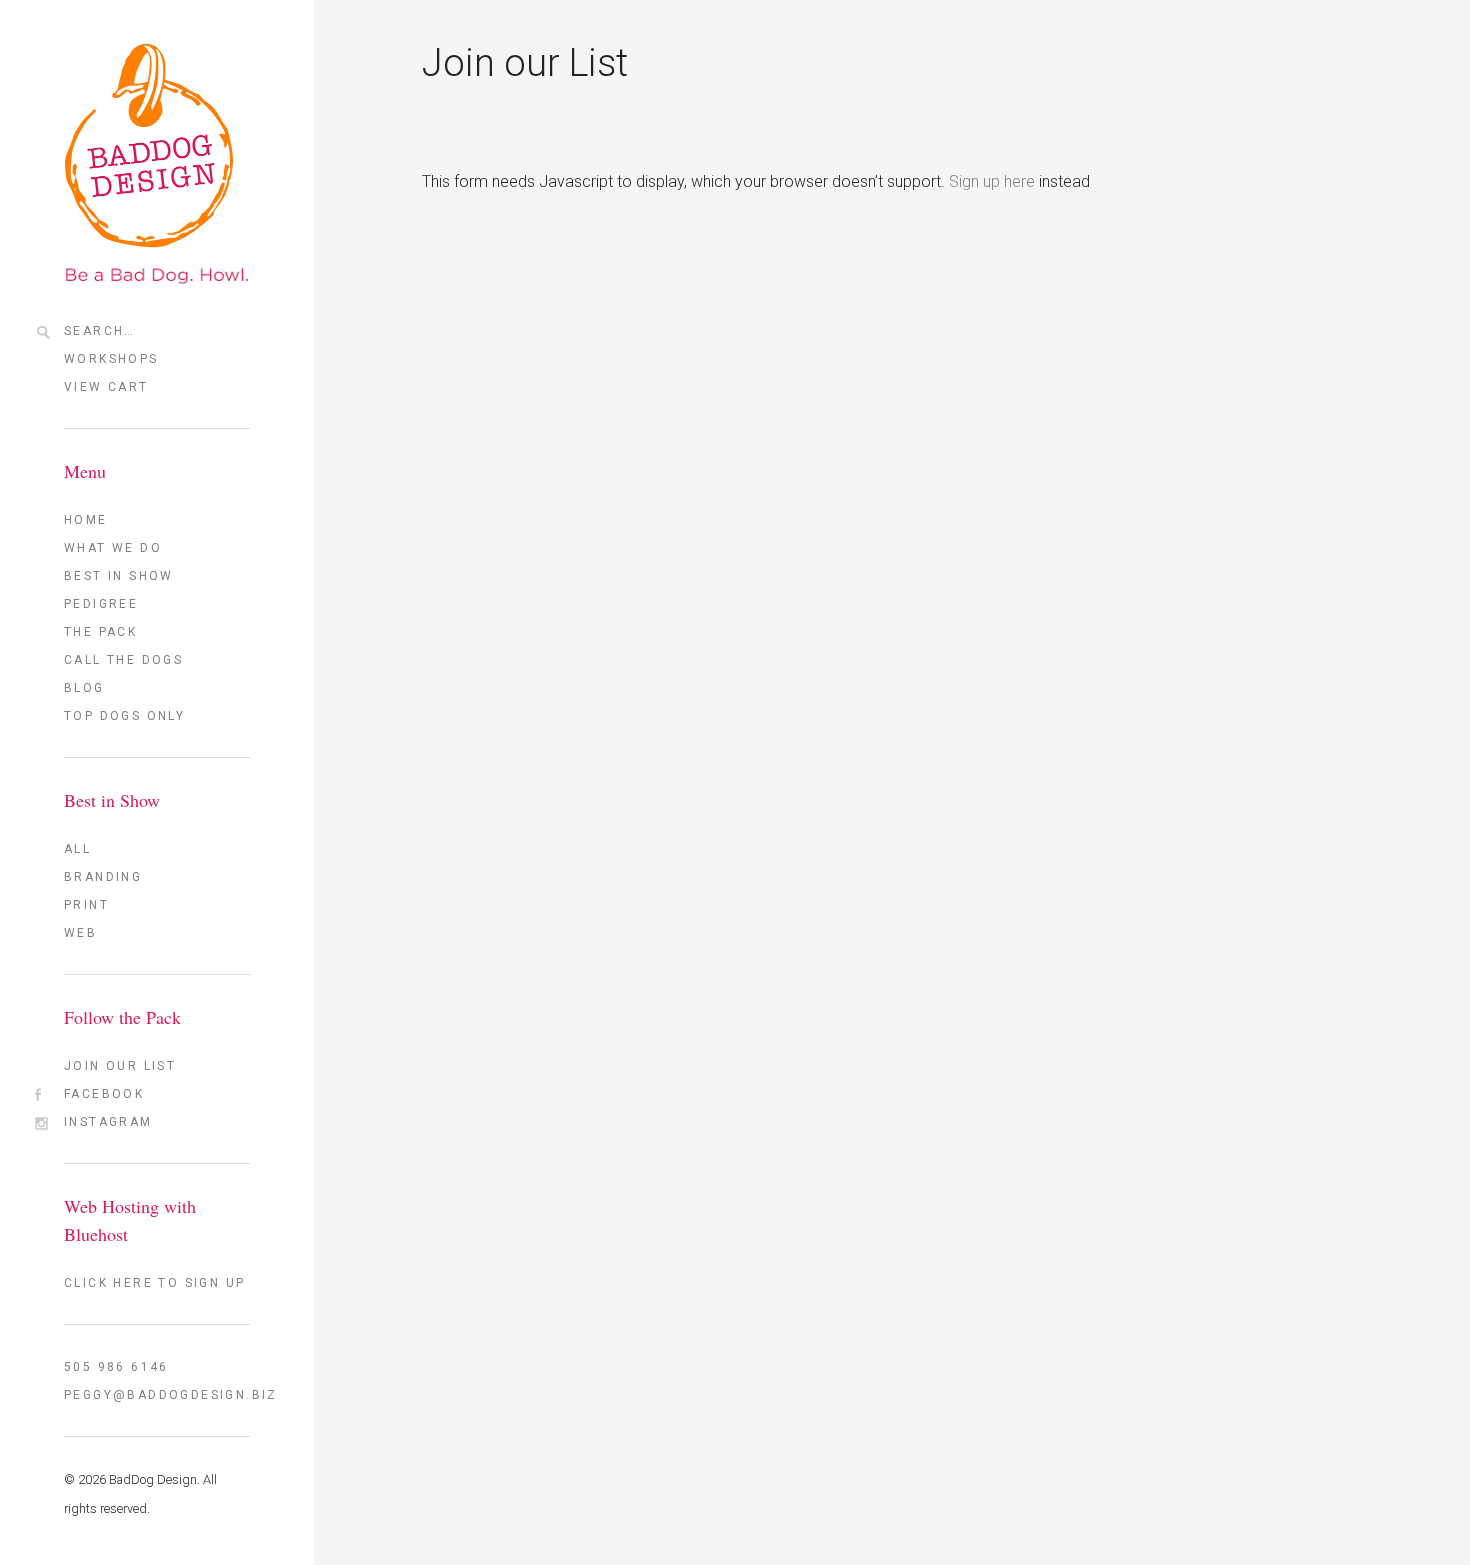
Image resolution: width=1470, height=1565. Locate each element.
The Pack (100, 632)
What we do (113, 548)
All (77, 849)
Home (86, 520)
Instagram (108, 1122)
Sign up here (992, 181)
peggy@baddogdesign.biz (157, 1395)
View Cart (106, 387)
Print (86, 905)
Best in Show (119, 576)
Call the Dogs (123, 660)
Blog (84, 688)
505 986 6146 (116, 1367)
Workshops (111, 359)
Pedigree (101, 604)
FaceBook (104, 1094)
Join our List (120, 1066)
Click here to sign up (154, 1283)
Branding (103, 877)
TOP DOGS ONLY (124, 716)
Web (80, 933)
